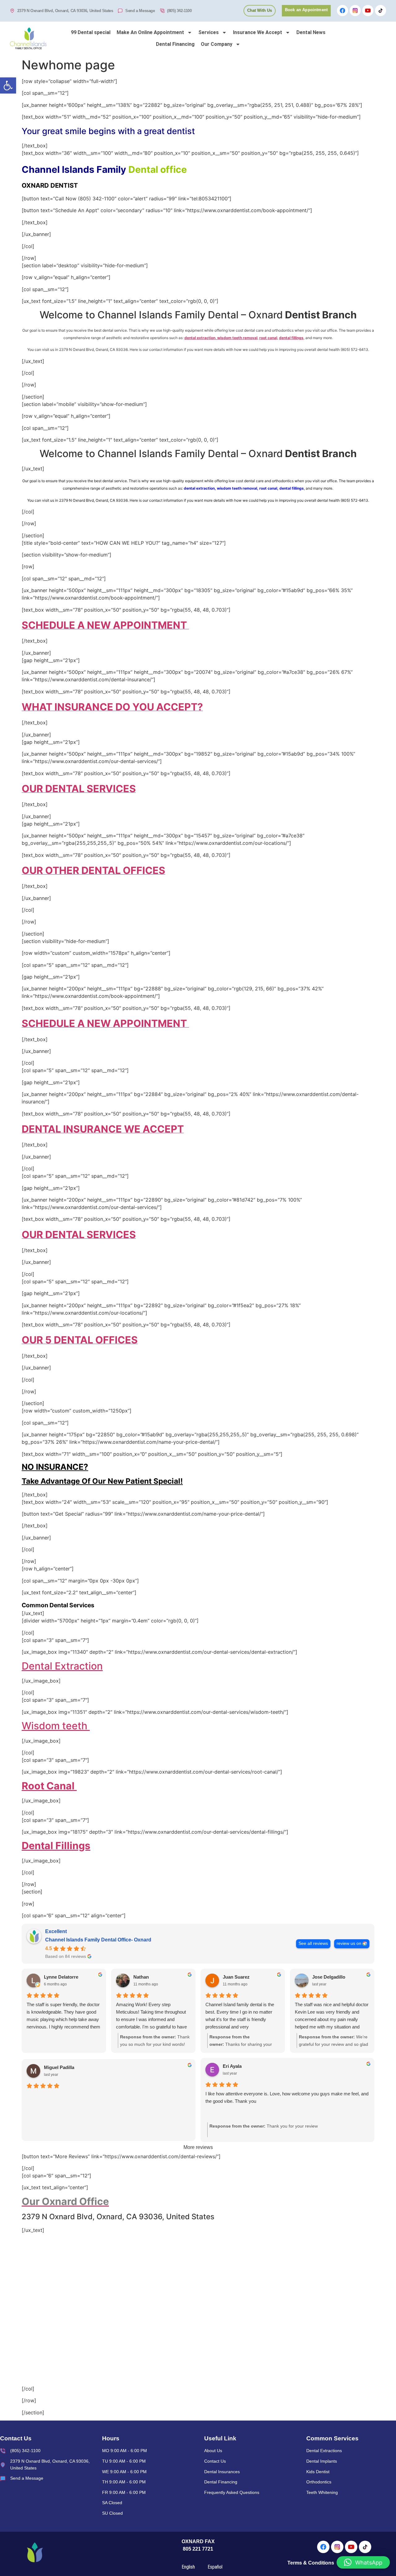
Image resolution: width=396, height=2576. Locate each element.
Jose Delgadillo (329, 1977)
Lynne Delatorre (61, 1977)
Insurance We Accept (258, 32)
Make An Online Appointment (150, 32)
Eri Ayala (232, 2066)
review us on (349, 1943)
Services (209, 32)
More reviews (198, 2147)
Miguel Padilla (59, 2067)
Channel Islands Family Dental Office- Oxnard (98, 1940)
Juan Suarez (236, 1977)
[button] (8, 85)
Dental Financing (175, 44)
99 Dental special (91, 32)
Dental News (311, 32)
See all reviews (313, 1943)
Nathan (141, 1977)
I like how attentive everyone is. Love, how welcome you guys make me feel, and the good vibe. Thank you (287, 2097)
